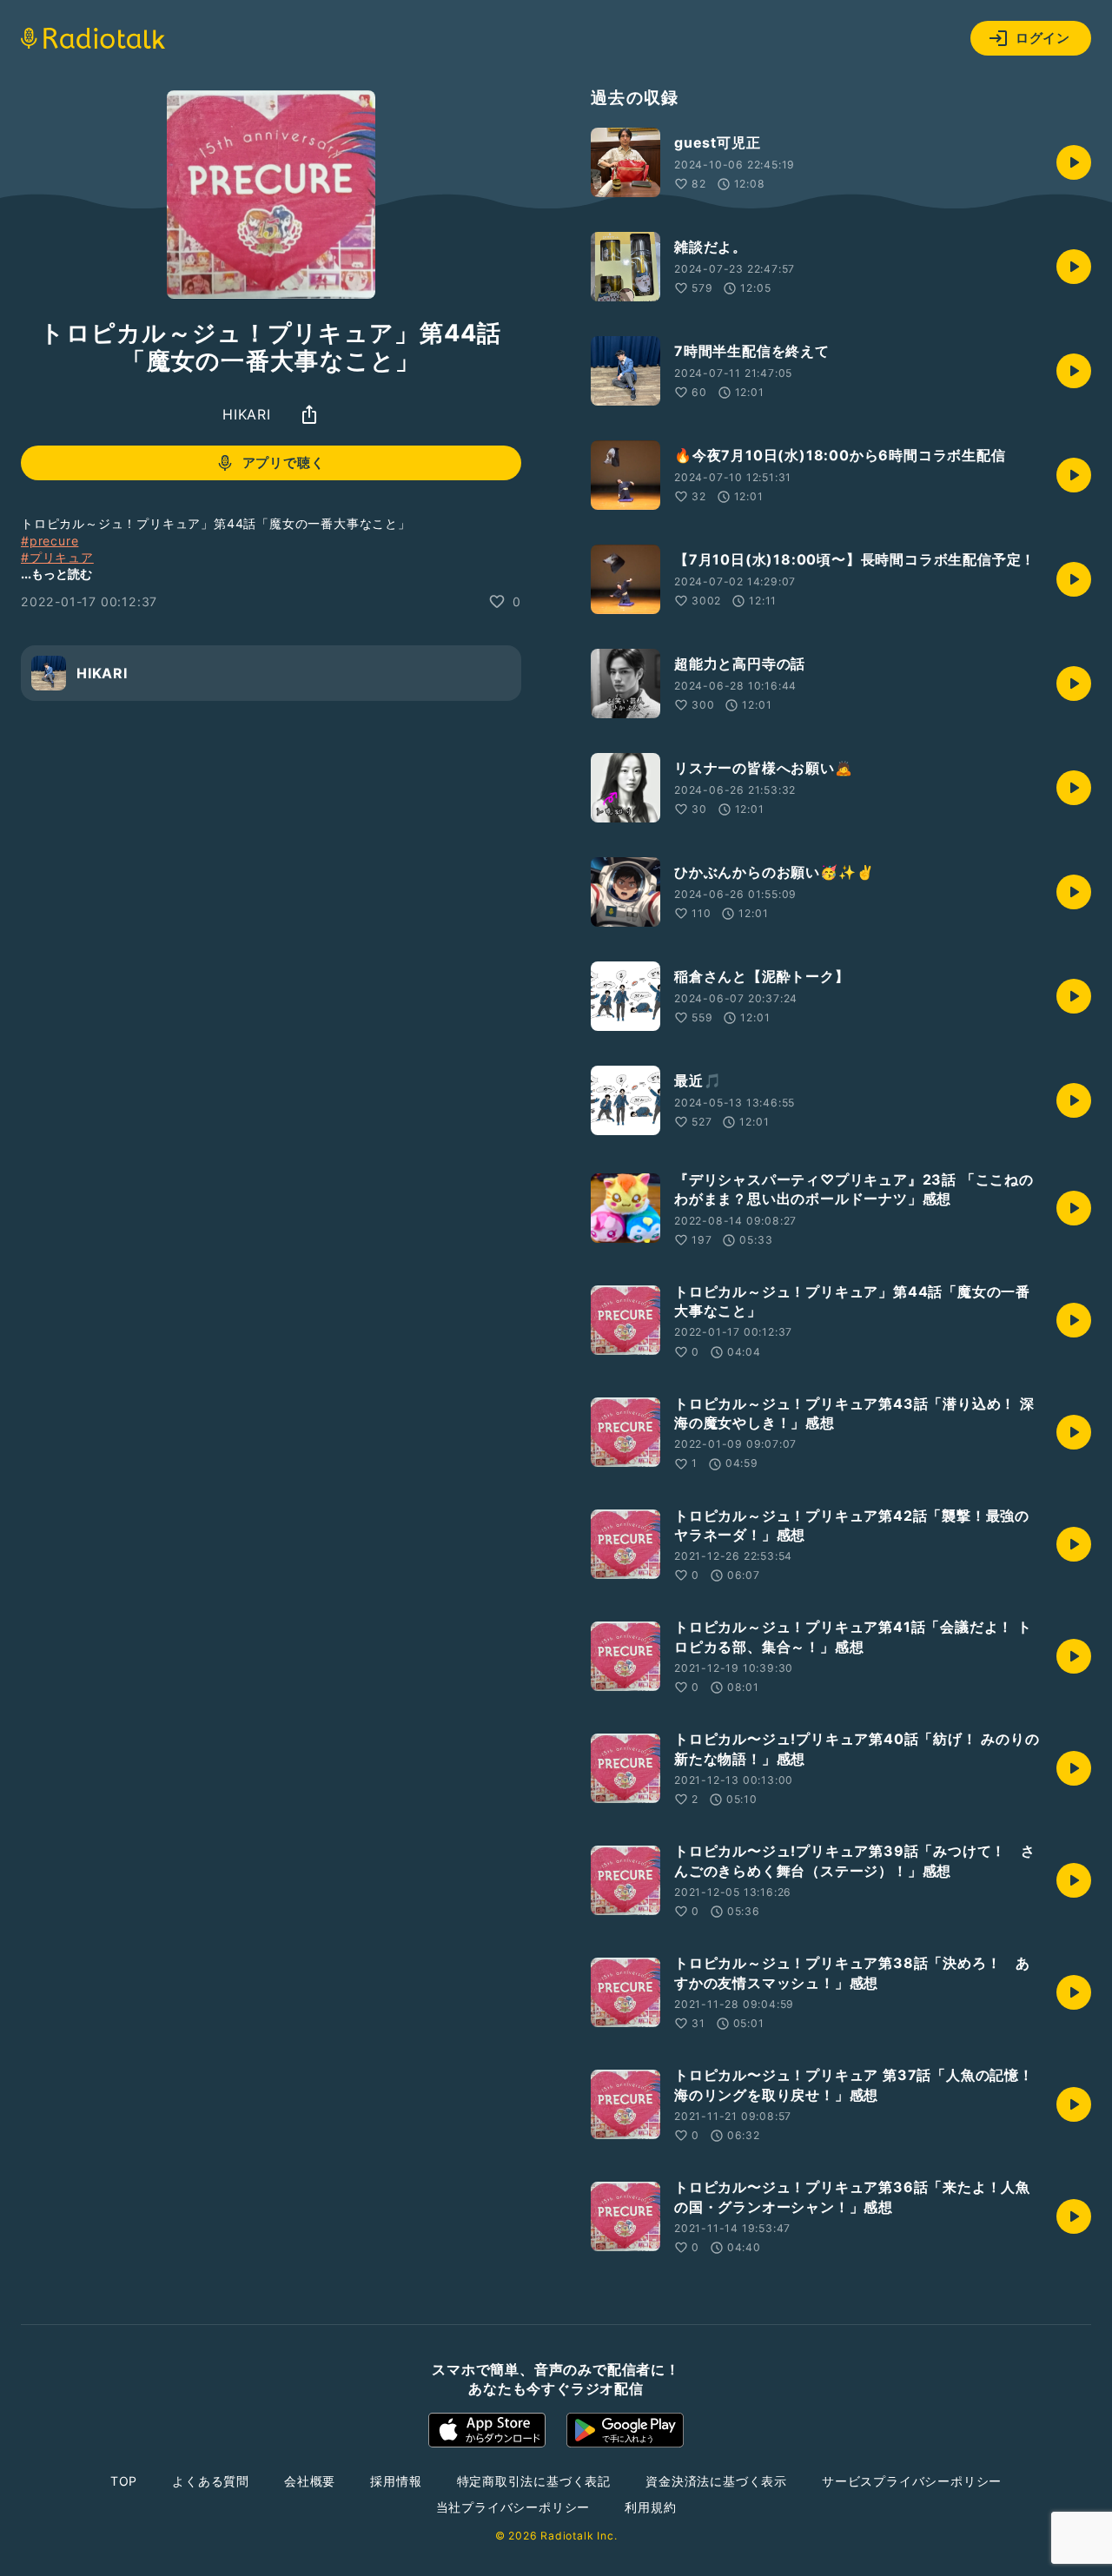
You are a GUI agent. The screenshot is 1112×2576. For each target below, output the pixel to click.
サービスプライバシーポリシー (912, 2481)
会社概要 (310, 2481)
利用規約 (650, 2507)
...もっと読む (56, 574)
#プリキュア (57, 558)
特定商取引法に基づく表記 (534, 2481)
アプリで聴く (284, 463)
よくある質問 (211, 2481)
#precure (50, 541)
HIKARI (247, 414)
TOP (124, 2481)
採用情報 (396, 2481)
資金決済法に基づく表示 (716, 2481)
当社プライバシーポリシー (513, 2507)
